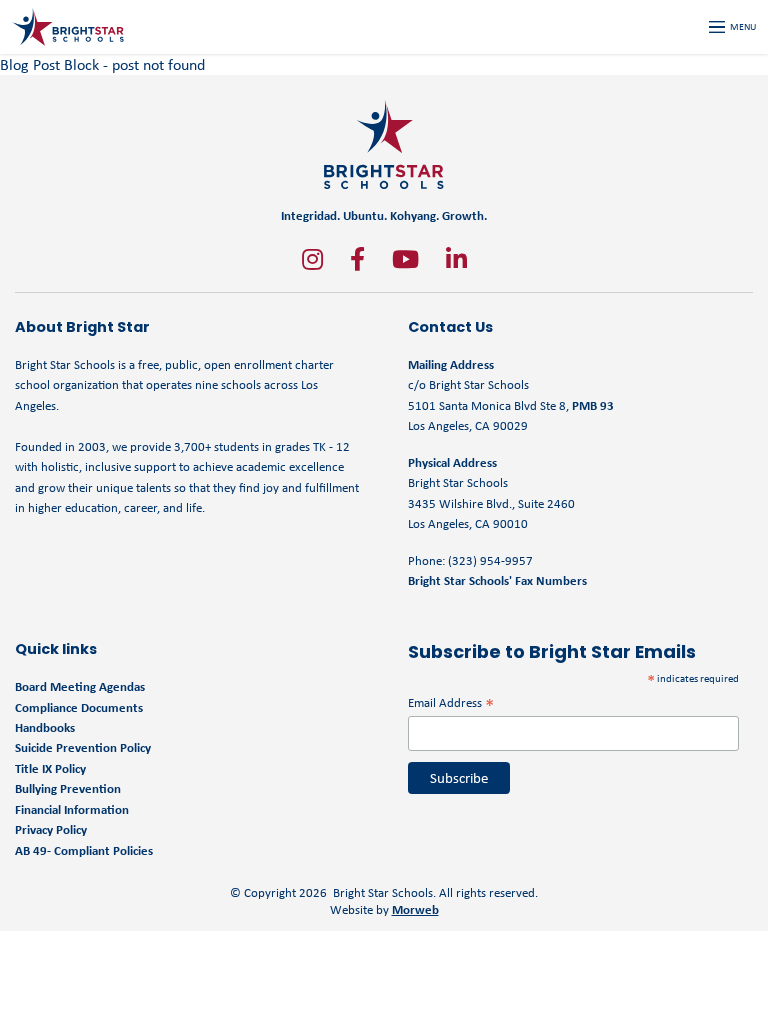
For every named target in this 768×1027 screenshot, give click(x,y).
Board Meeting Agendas (80, 686)
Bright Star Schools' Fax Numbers (497, 580)
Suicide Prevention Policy (83, 747)
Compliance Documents (79, 707)
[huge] (312, 259)
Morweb (415, 909)
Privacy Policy (51, 829)
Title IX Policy (52, 768)
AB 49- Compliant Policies (84, 850)
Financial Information (72, 809)
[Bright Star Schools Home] (384, 144)
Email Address (451, 702)
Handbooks (45, 727)
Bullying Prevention (68, 788)
